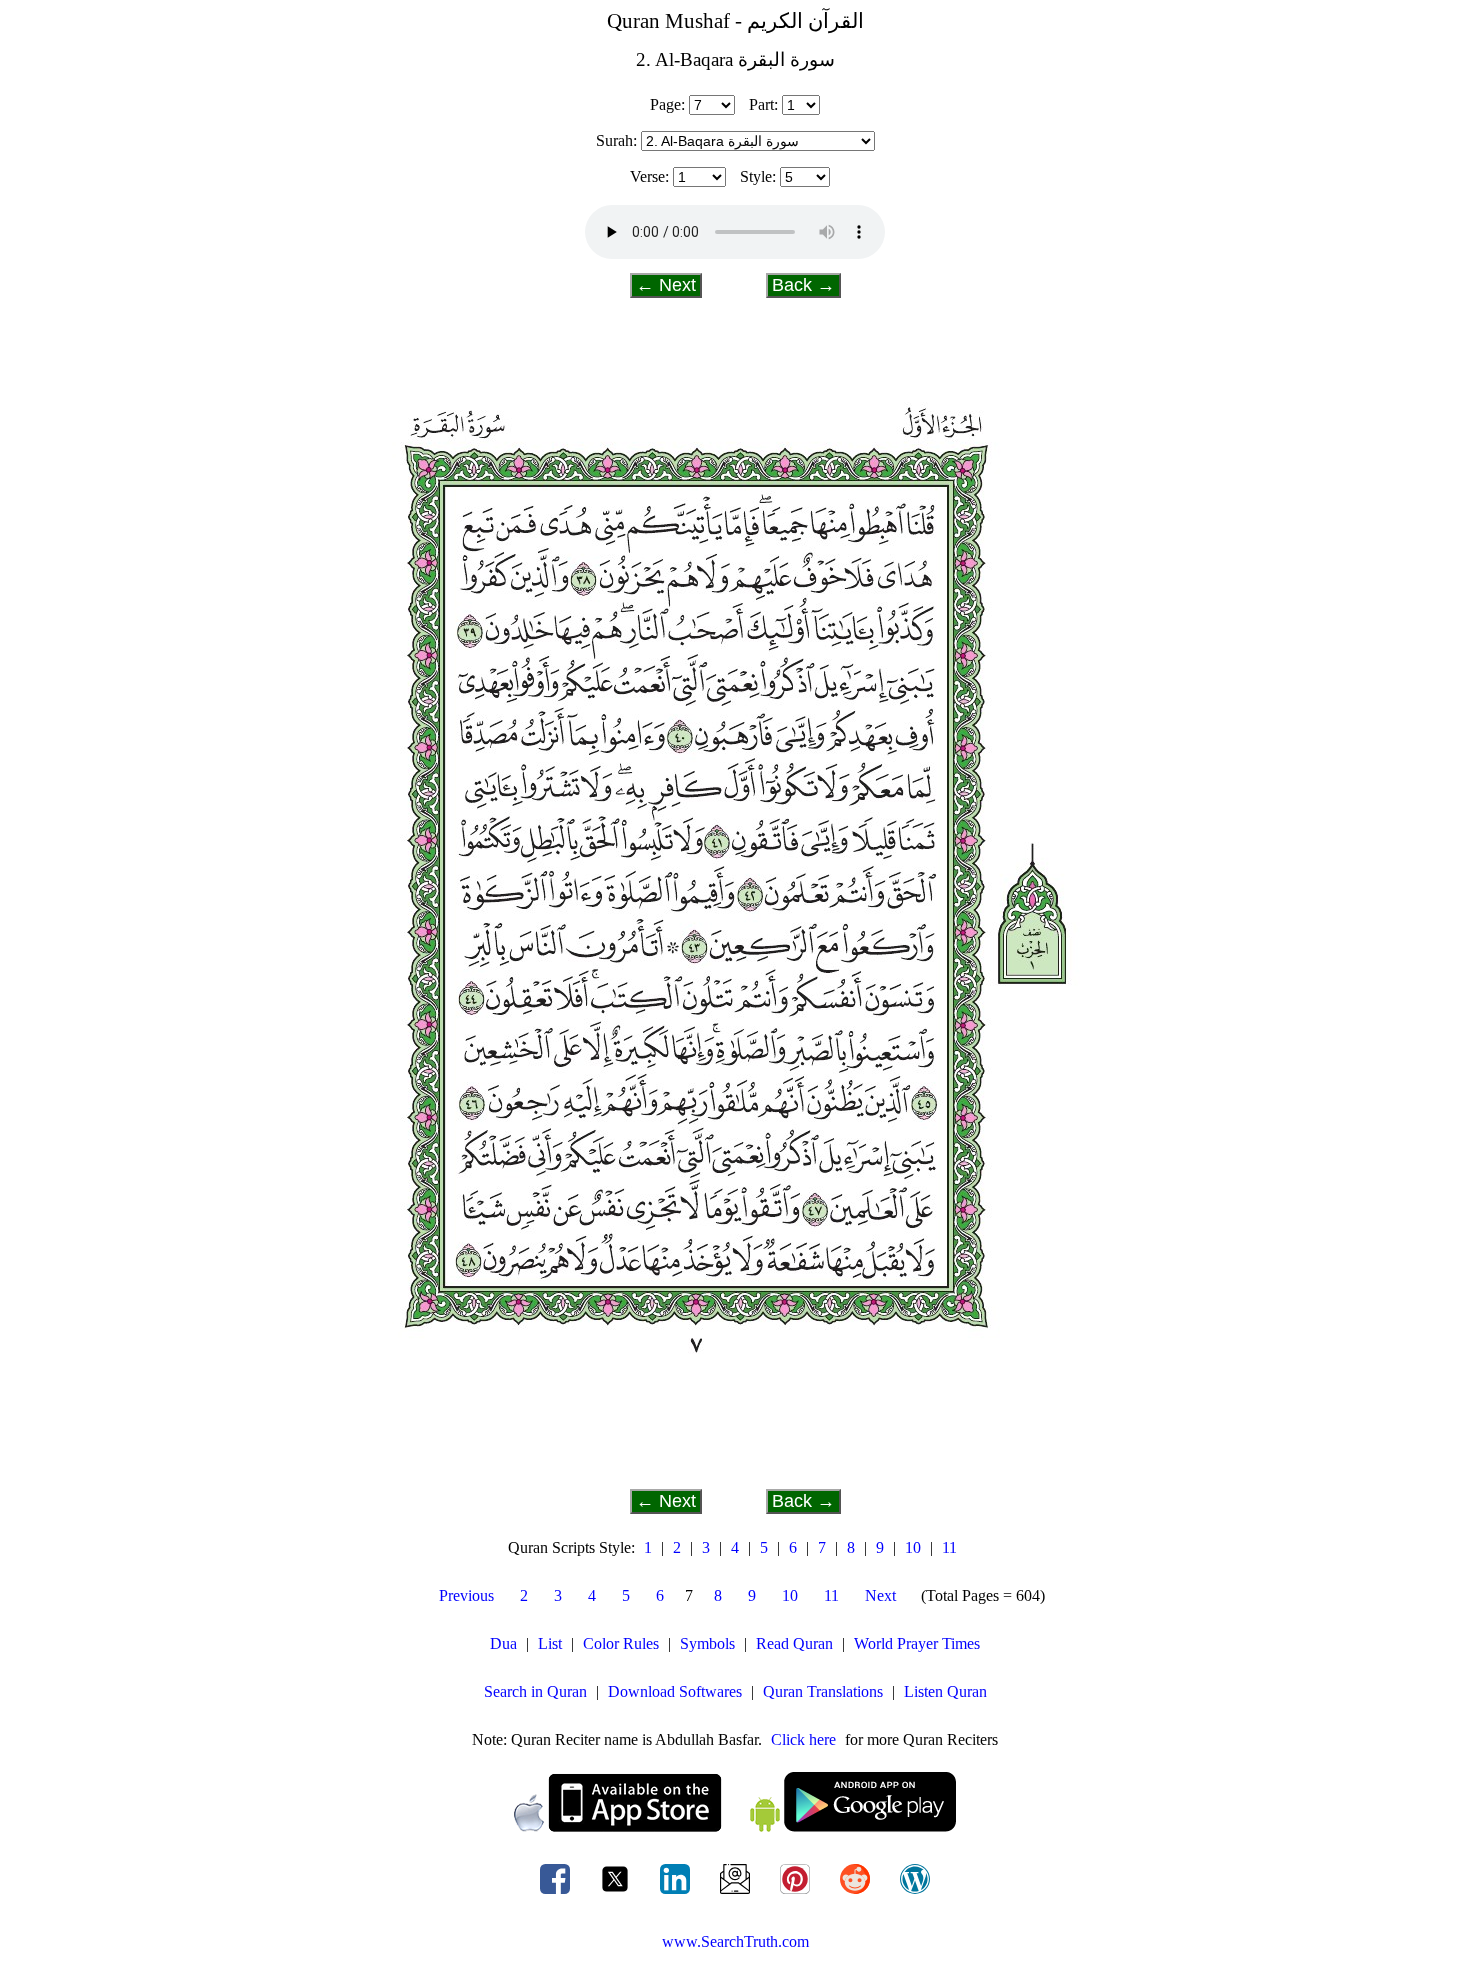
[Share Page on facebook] (557, 1893)
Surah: (616, 140)
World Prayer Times (917, 1643)
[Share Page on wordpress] (915, 1893)
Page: (667, 104)
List (550, 1643)
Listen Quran (945, 1691)
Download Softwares (675, 1691)
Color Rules (621, 1643)
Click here (803, 1739)
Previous (466, 1595)
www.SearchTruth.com (735, 1941)
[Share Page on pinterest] (797, 1893)
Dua (503, 1643)
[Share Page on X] (617, 1893)
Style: (758, 176)
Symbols (707, 1643)
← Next (666, 285)
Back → (803, 285)
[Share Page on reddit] (857, 1893)
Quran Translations (823, 1691)
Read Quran (794, 1643)
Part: (763, 104)
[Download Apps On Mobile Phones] (735, 1826)
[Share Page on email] (737, 1893)
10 (913, 1547)
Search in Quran (535, 1691)
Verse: (649, 176)
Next (880, 1595)
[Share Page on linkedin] (677, 1893)
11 (949, 1547)
